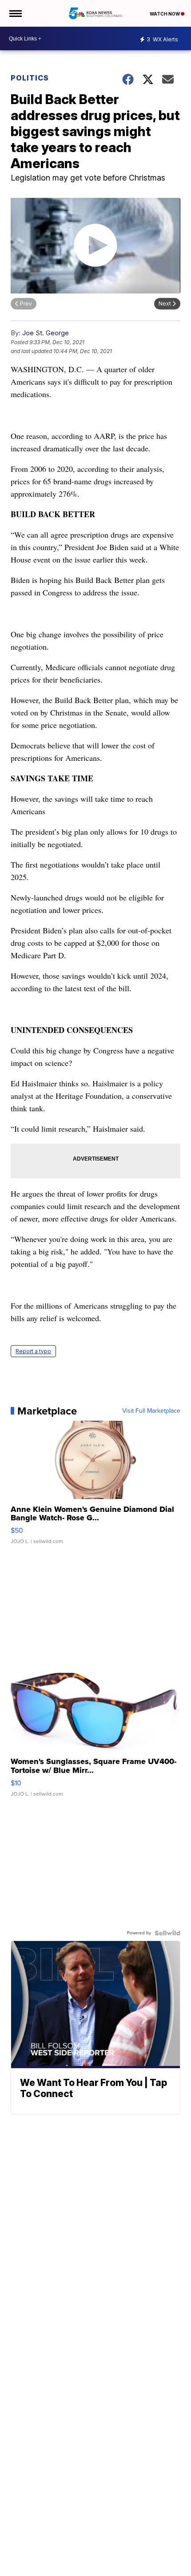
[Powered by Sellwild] (167, 1933)
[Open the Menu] (15, 13)
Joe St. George (46, 333)
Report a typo (33, 1351)
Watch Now (165, 14)
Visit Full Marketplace (151, 1411)
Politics (30, 78)
